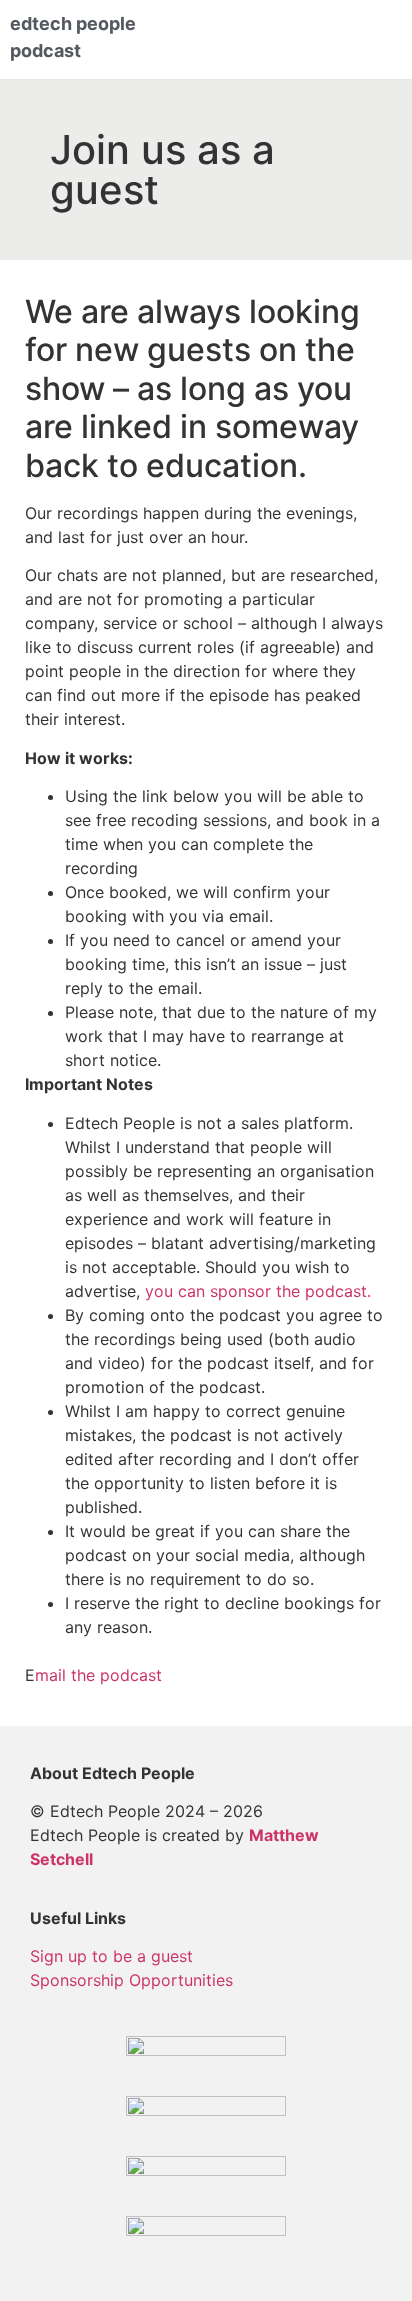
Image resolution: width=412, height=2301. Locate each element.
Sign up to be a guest (111, 1956)
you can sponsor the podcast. (258, 1291)
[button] (350, 40)
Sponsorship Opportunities (131, 1980)
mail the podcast (98, 1675)
